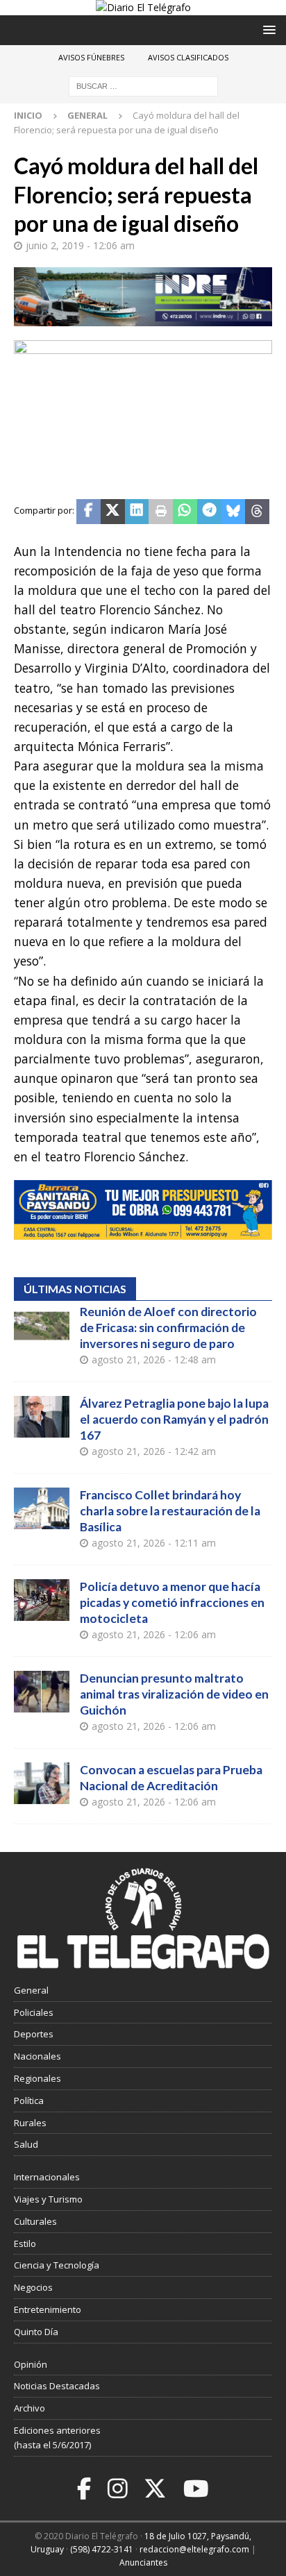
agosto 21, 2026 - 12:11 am (154, 1543)
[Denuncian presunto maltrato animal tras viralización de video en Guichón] (42, 1692)
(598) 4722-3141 (102, 2549)
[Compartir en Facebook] (89, 512)
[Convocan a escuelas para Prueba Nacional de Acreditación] (42, 1783)
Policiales (34, 2012)
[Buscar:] (143, 86)
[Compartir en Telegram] (209, 512)
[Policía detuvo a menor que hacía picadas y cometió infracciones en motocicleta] (42, 1600)
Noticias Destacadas (57, 2386)
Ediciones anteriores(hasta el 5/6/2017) (57, 2438)
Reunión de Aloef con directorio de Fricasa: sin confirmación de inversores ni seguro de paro (168, 1328)
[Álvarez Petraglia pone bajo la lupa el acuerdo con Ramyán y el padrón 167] (42, 1417)
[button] (267, 30)
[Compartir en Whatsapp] (185, 512)
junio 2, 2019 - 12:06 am (80, 245)
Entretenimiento (48, 2309)
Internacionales (47, 2177)
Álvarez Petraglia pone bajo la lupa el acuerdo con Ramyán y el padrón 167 (174, 1419)
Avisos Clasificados (188, 57)
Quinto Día (36, 2332)
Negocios (33, 2287)
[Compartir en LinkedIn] (137, 512)
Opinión (31, 2364)
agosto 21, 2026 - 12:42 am (154, 1451)
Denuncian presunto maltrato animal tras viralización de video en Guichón (174, 1694)
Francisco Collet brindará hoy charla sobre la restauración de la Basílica (170, 1511)
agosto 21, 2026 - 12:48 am (154, 1359)
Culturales (35, 2221)
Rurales (30, 2123)
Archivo (30, 2408)
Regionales (37, 2078)
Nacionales (37, 2056)
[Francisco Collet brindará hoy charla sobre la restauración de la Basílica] (42, 1508)
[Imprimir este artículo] (161, 512)
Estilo (25, 2244)
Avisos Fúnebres (91, 57)
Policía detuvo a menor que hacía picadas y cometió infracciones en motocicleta (172, 1602)
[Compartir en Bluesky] (234, 512)
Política (29, 2101)
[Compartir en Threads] (257, 512)
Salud (26, 2144)
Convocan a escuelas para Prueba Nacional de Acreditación (171, 1778)
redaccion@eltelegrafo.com (194, 2549)
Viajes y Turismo (48, 2199)
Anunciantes (143, 2562)
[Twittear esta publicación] (113, 512)
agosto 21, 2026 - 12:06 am (154, 1634)
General (31, 1990)
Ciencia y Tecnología (57, 2265)
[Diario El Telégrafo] (143, 7)
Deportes (34, 2034)
